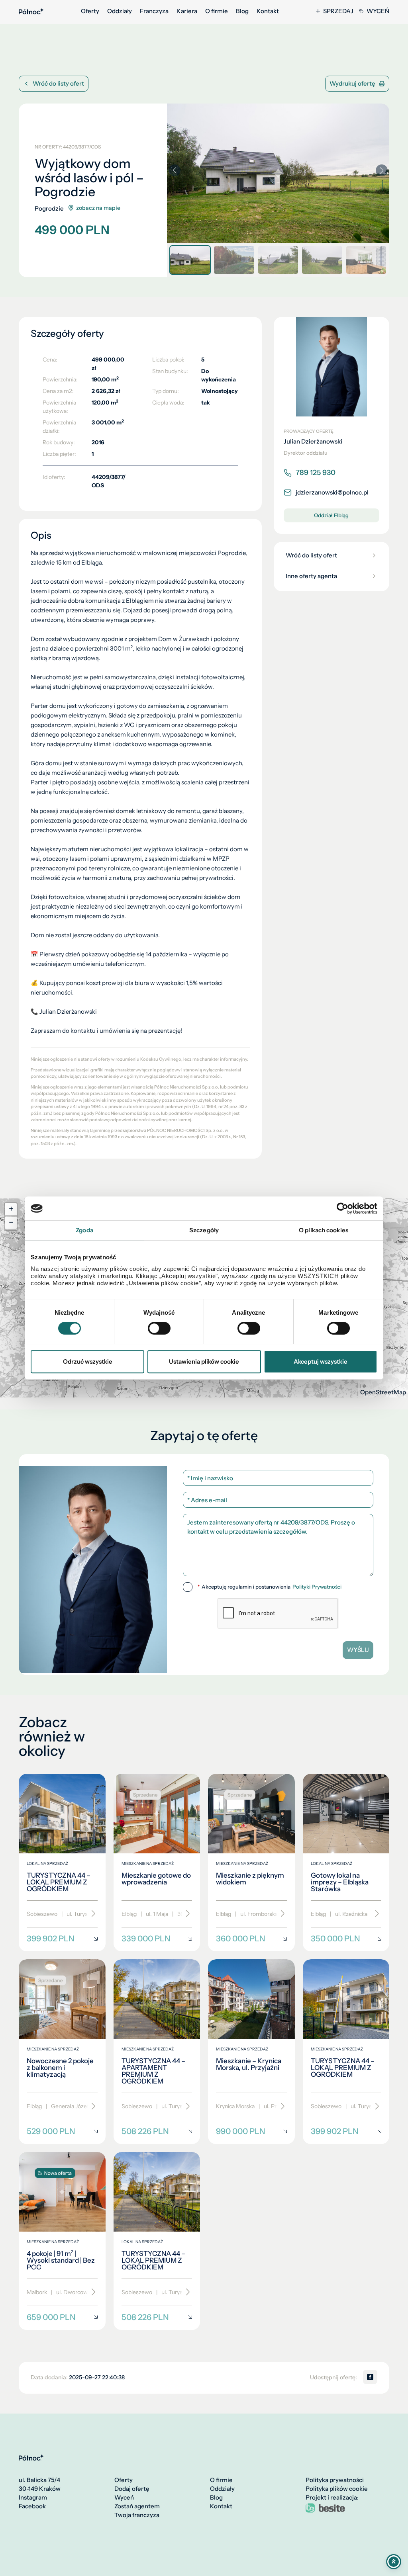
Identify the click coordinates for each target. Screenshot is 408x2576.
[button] (382, 170)
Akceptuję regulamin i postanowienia (270, 1587)
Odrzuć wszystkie (88, 1361)
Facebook (32, 2506)
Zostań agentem (137, 2506)
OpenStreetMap (383, 1392)
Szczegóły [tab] (204, 1230)
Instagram (33, 2498)
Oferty (90, 11)
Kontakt (268, 11)
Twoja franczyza (137, 2515)
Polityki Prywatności (317, 1587)
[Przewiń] (91, 1914)
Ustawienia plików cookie (204, 1361)
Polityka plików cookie (337, 2489)
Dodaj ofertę (132, 2489)
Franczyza (154, 11)
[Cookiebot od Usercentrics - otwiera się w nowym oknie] (342, 1208)
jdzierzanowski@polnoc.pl (332, 492)
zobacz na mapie (98, 208)
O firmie (217, 11)
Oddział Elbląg (331, 515)
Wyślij (358, 1650)
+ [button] (11, 1209)
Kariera (187, 11)
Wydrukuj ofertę (352, 83)
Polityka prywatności (335, 2480)
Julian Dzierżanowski (313, 442)
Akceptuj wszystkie (321, 1361)
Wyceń (378, 11)
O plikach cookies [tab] (324, 1230)
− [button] (11, 1223)
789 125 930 (316, 473)
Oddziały (120, 11)
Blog (242, 11)
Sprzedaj (338, 11)
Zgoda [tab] (84, 1230)
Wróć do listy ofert (58, 83)
